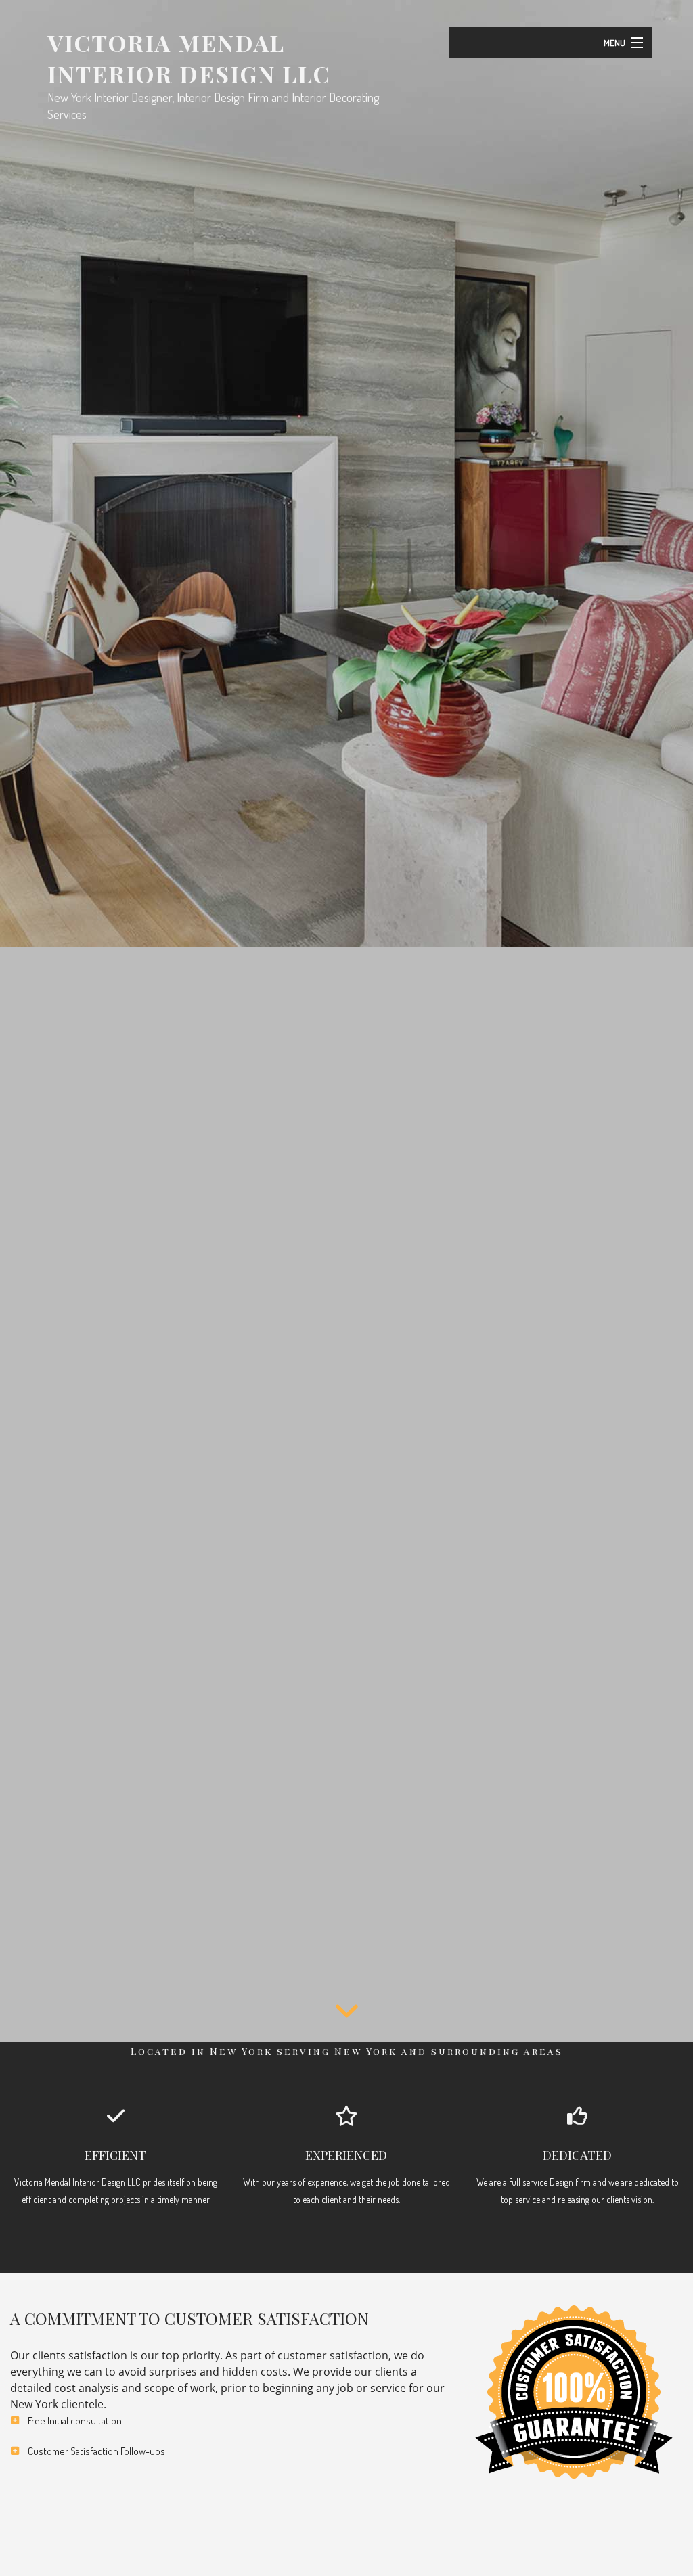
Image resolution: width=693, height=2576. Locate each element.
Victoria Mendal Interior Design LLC (189, 58)
